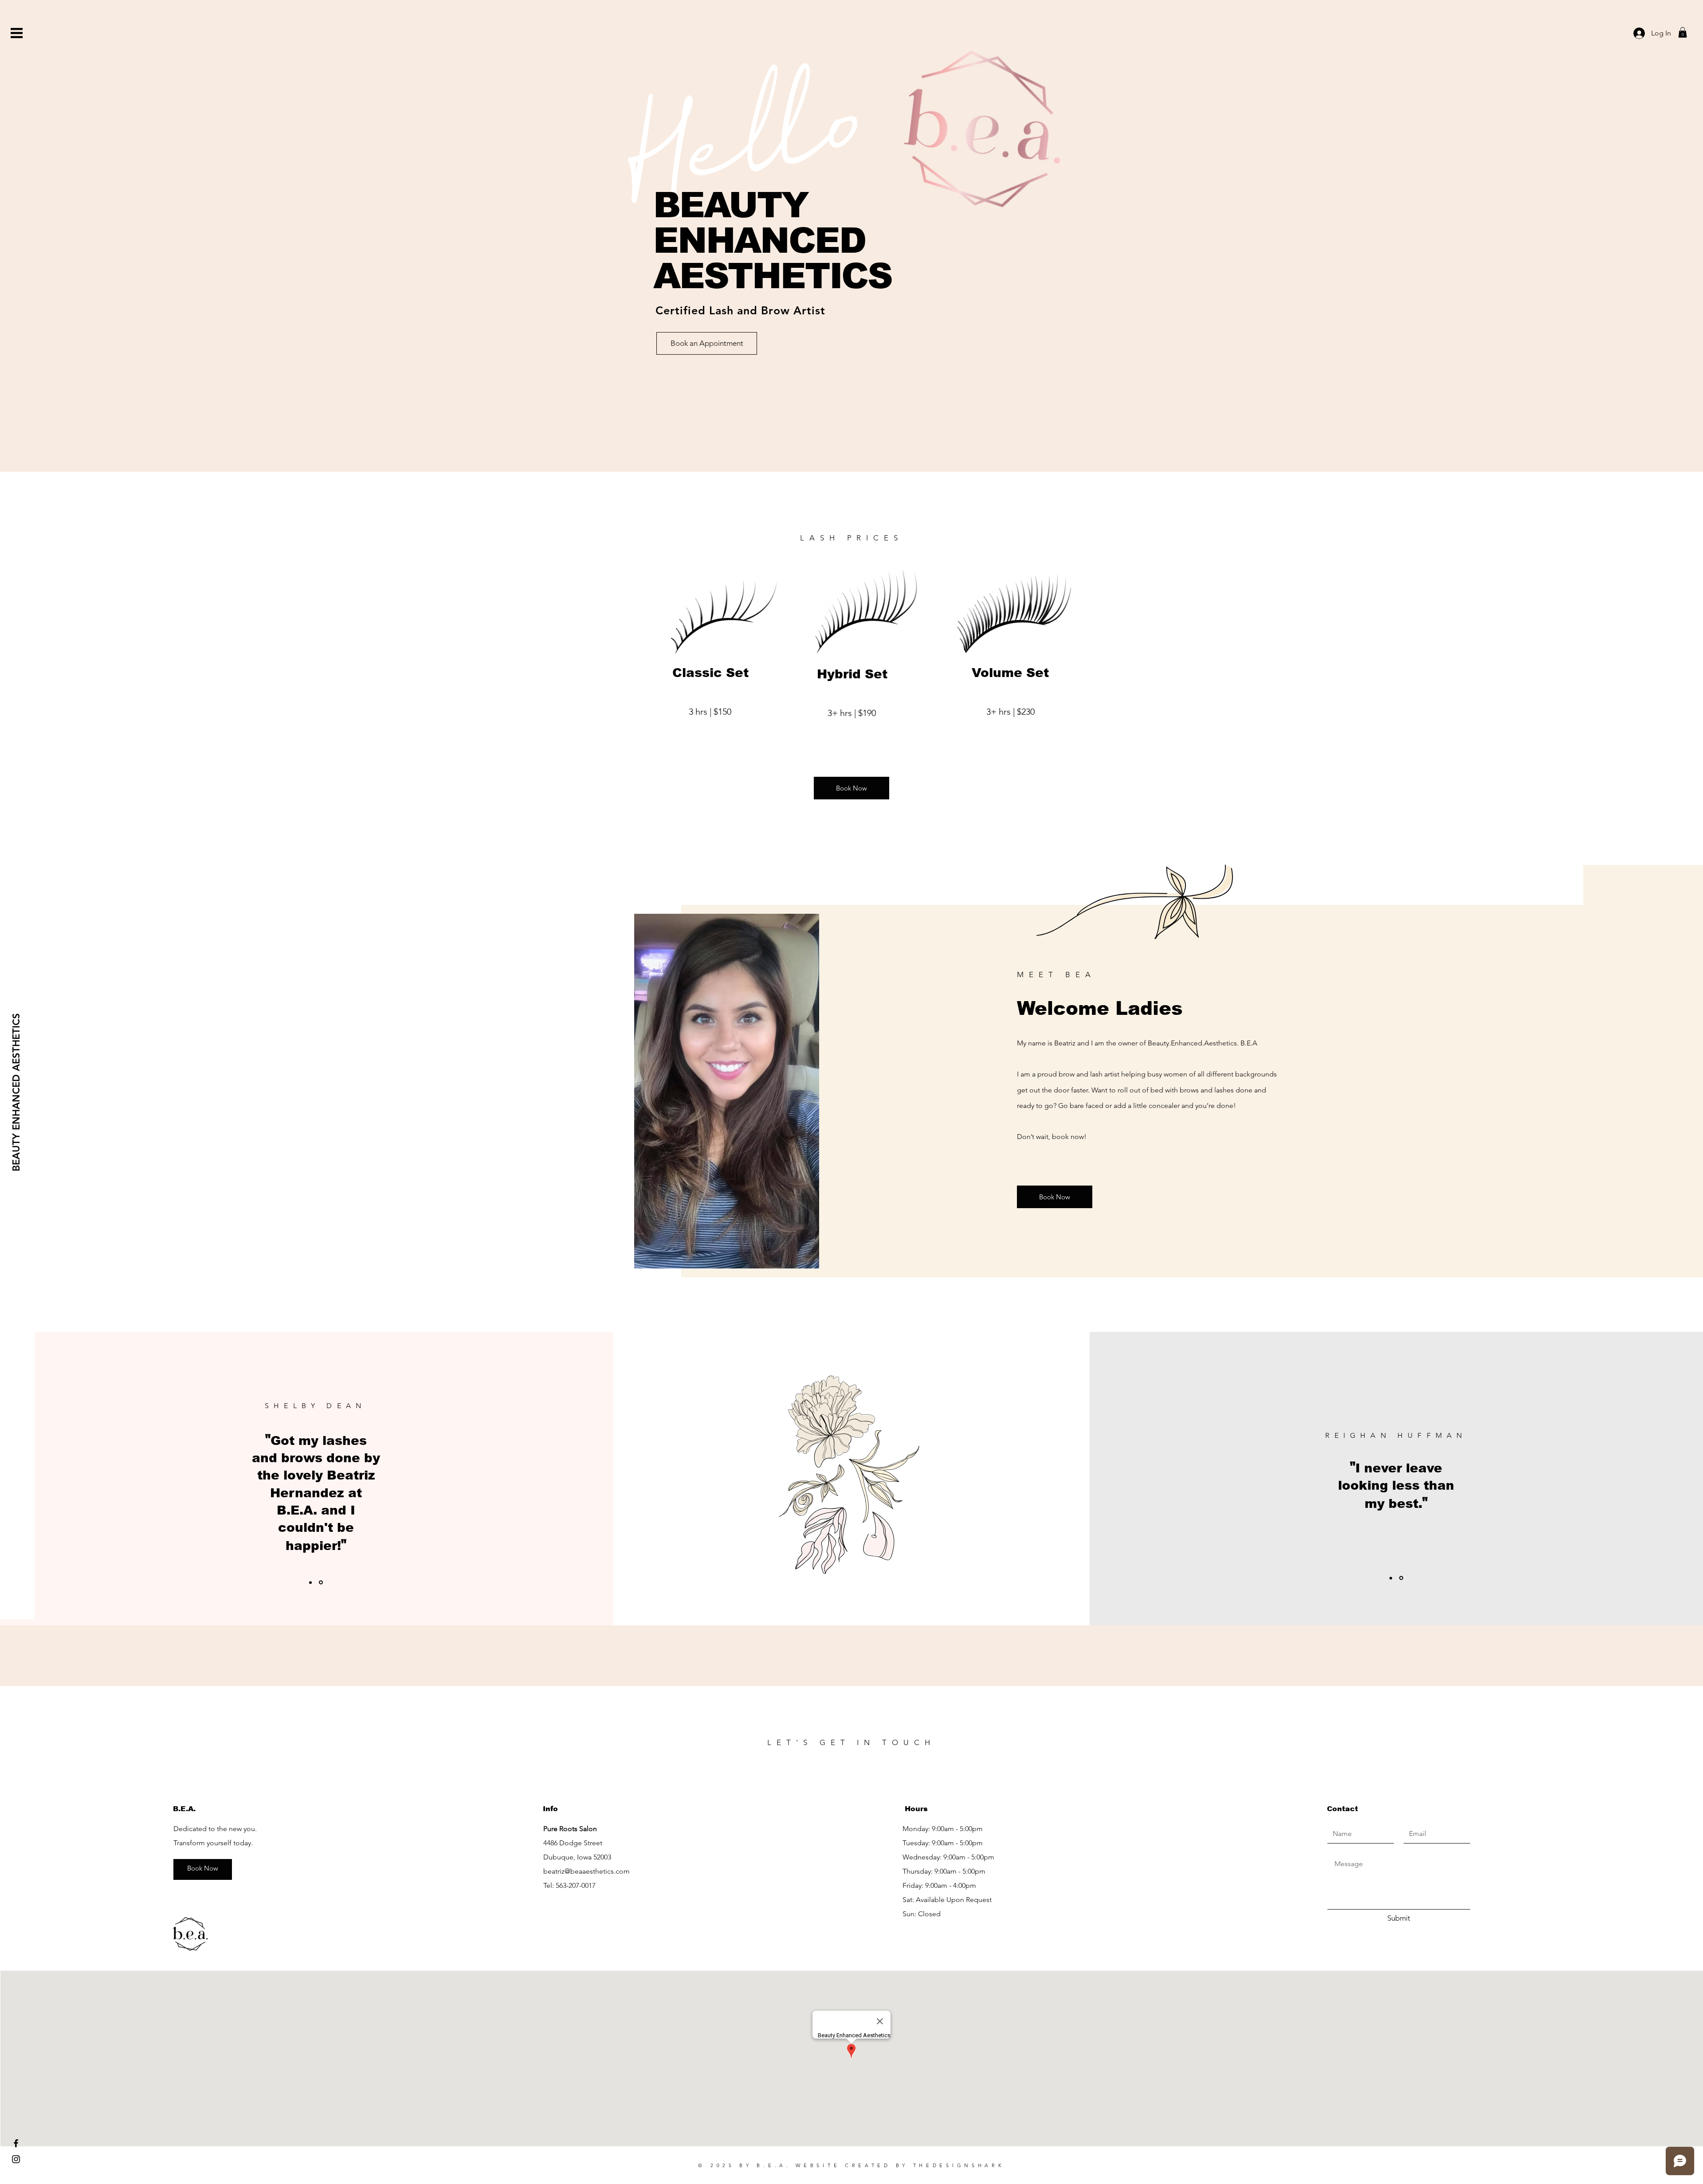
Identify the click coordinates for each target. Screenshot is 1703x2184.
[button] (17, 33)
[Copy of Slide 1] (322, 1582)
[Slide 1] (311, 1583)
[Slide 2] (1402, 1578)
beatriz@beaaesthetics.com (587, 1871)
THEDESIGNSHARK (959, 2165)
